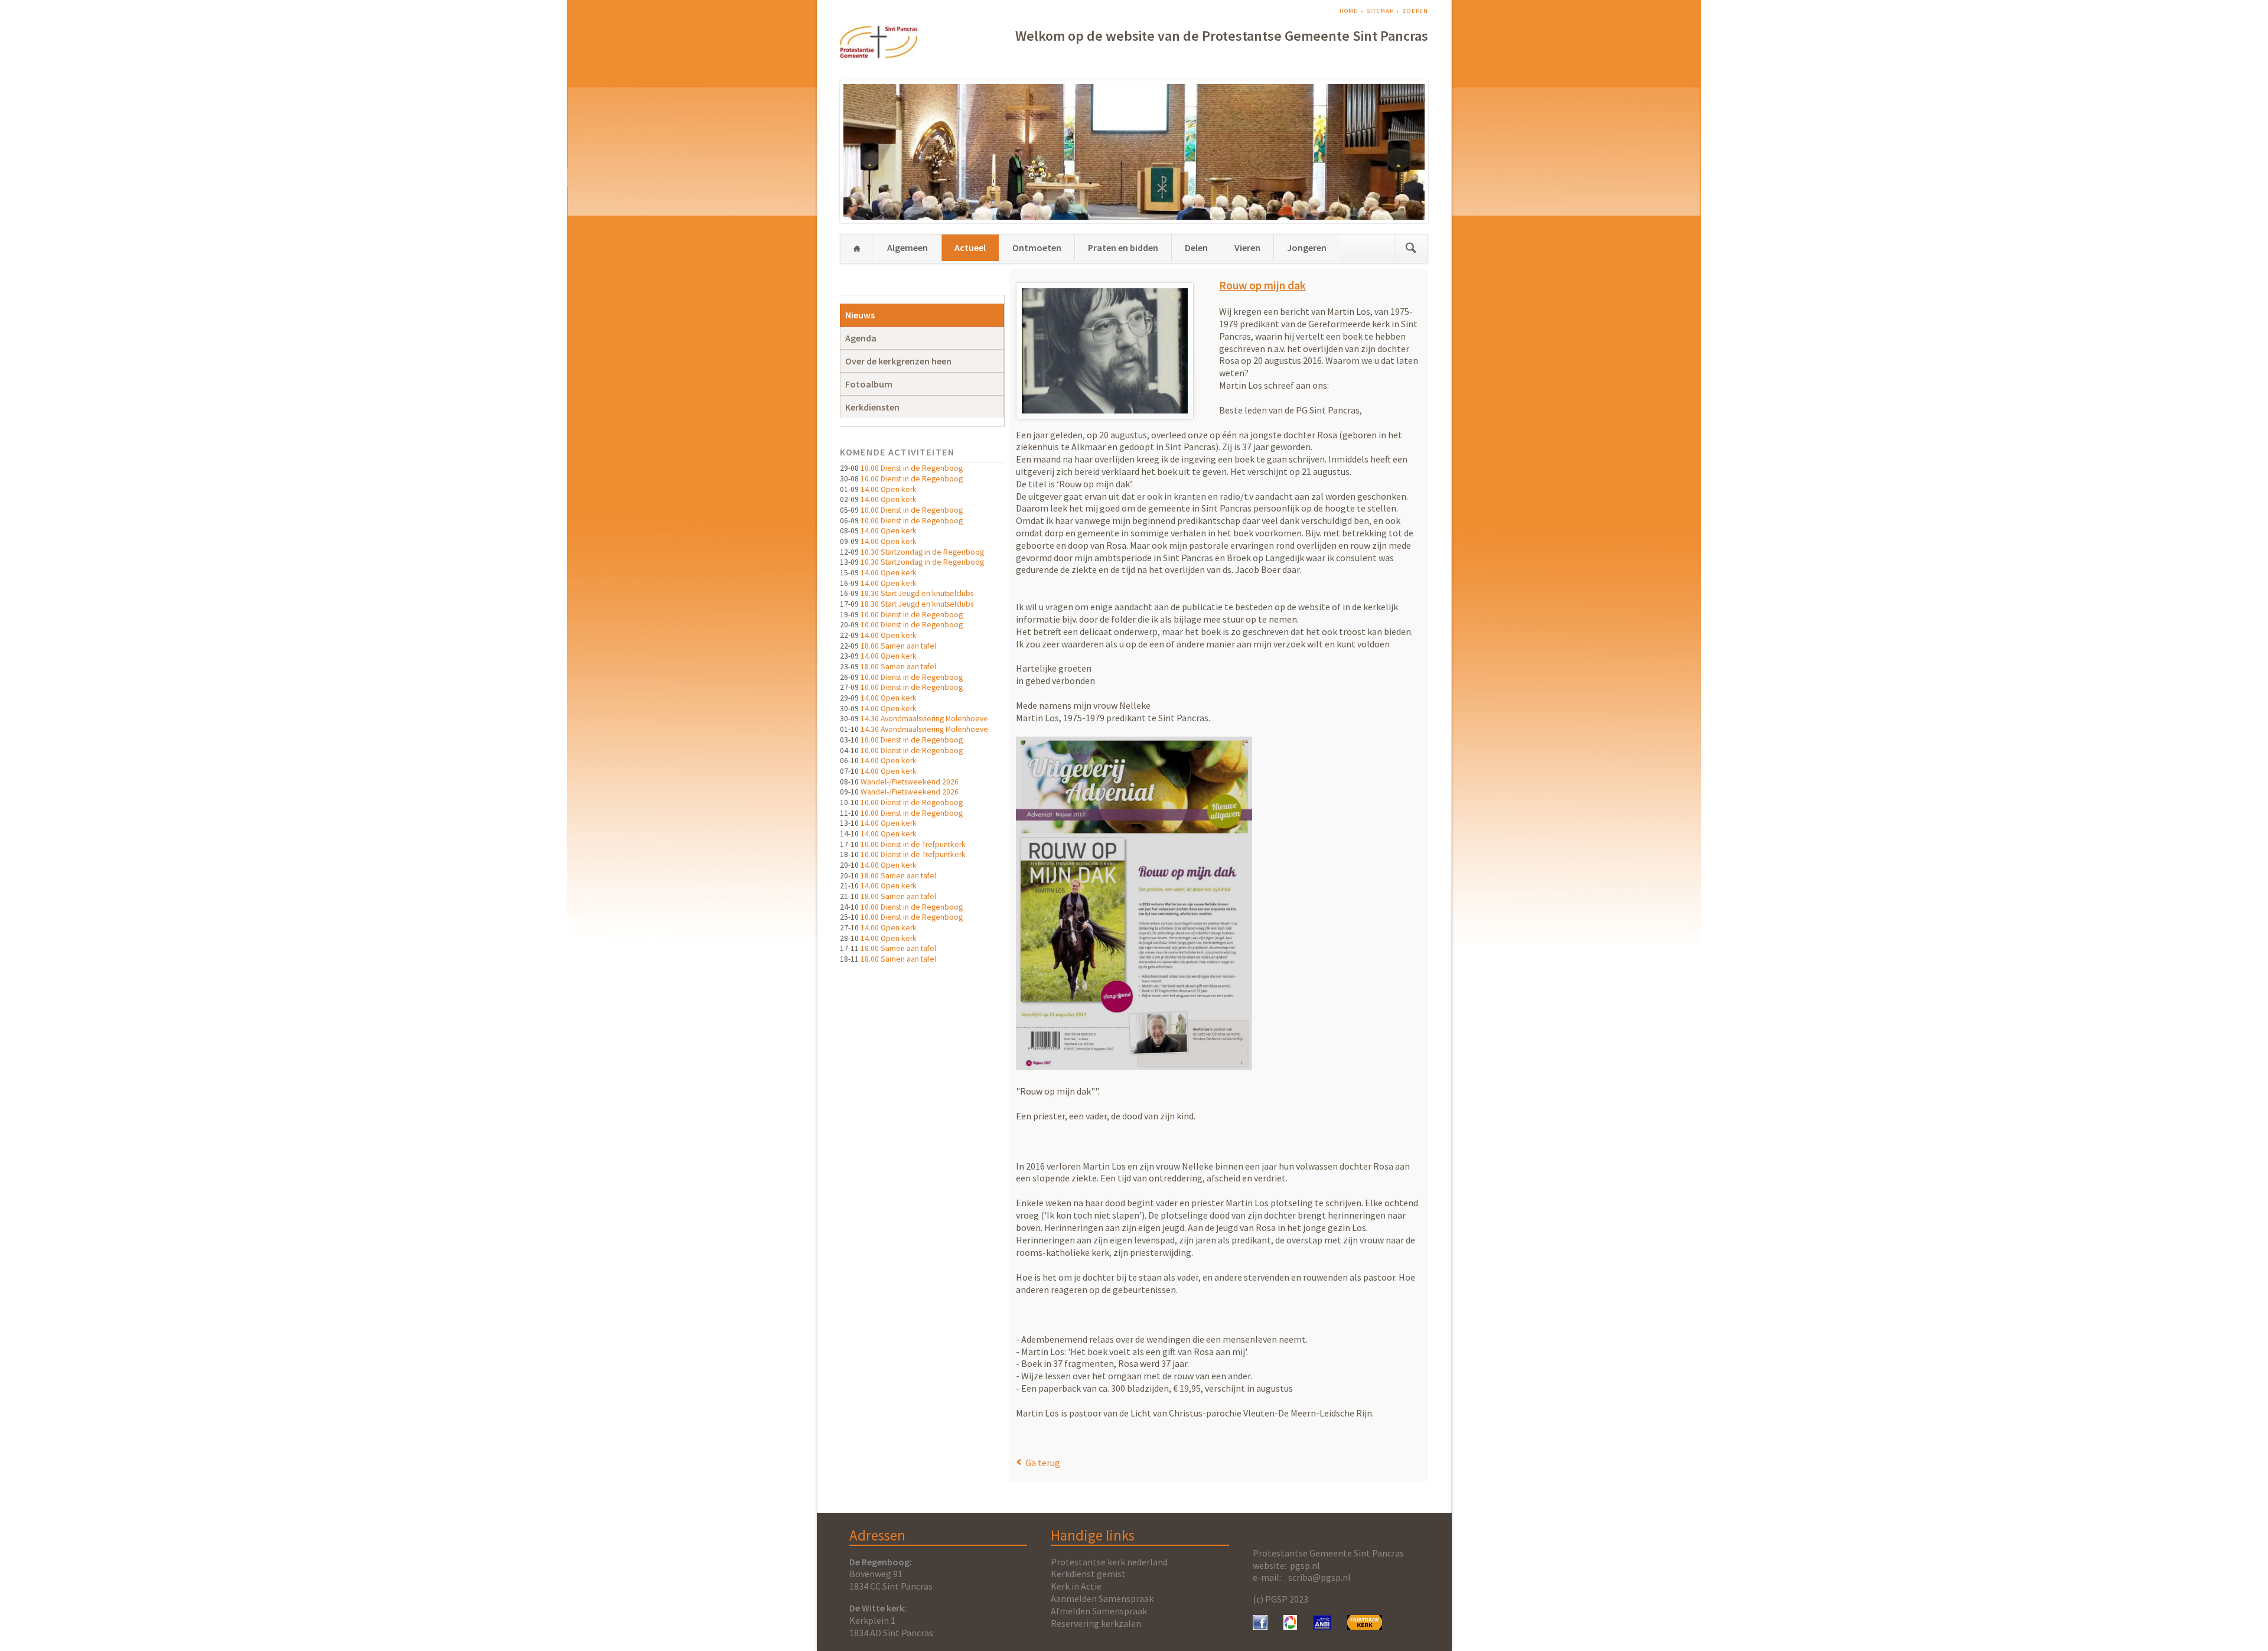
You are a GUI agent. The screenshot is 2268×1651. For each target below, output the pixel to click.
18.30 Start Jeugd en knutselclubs (917, 593)
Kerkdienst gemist (1088, 1574)
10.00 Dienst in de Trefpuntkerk (913, 844)
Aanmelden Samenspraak (1102, 1598)
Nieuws (860, 315)
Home (1349, 11)
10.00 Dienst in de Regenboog (912, 468)
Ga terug (1043, 1463)
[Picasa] (1290, 1626)
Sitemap (1380, 11)
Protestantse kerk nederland (1109, 1562)
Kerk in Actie (1076, 1586)
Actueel (970, 248)
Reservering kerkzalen (1096, 1623)
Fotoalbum (869, 384)
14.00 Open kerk (889, 489)
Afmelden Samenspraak (1099, 1611)
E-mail (1035, 1437)
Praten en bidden (1123, 248)
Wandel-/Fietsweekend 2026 (910, 782)
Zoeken (1415, 11)
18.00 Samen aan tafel (898, 646)
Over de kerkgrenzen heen (898, 361)
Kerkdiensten (872, 407)
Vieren (1247, 248)
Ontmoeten (1037, 248)
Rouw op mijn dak (1262, 285)
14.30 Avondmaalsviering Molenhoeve (924, 719)
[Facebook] (1260, 1626)
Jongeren (1307, 248)
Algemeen (907, 248)
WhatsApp (1049, 1437)
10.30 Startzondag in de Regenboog (922, 552)
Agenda (861, 338)
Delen (1196, 248)
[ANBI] (1322, 1626)
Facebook (1021, 1437)
